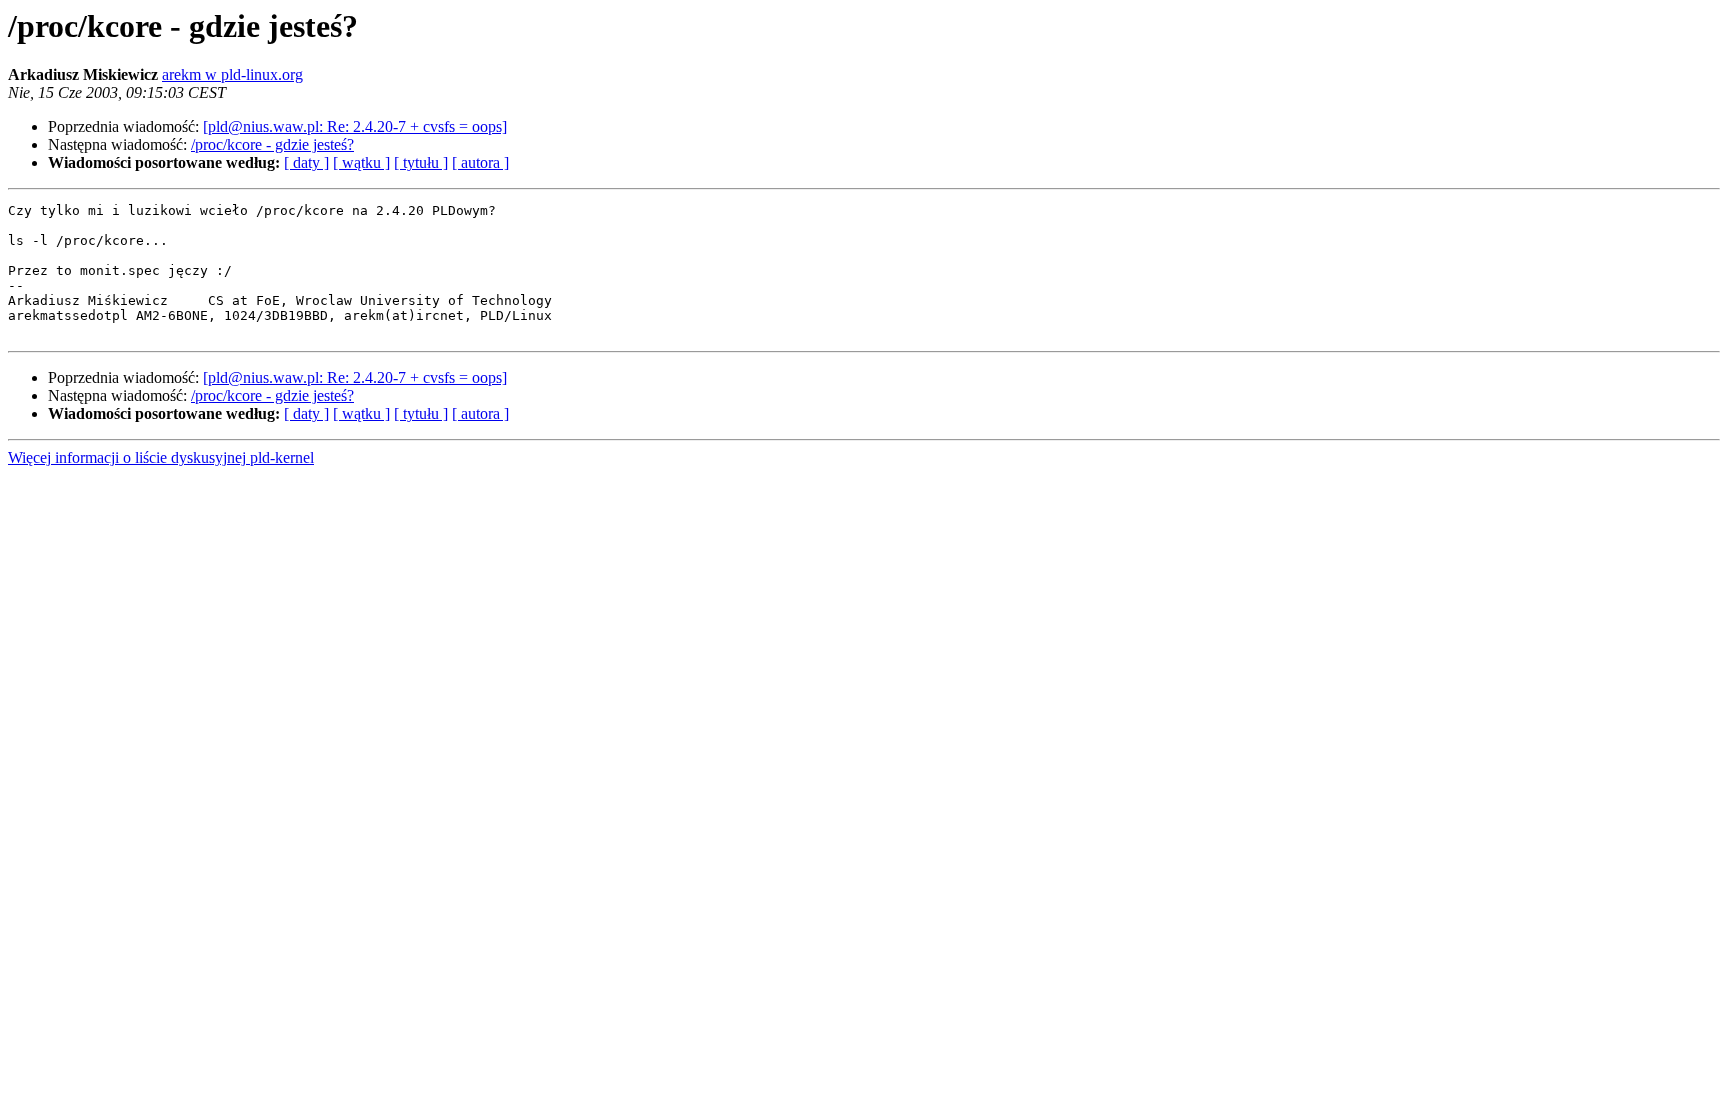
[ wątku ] (361, 162)
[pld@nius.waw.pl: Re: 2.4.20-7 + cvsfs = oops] (355, 126)
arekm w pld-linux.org (232, 74)
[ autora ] (480, 162)
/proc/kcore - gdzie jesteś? (272, 144)
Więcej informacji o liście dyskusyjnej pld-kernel (161, 457)
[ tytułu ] (421, 162)
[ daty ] (306, 162)
